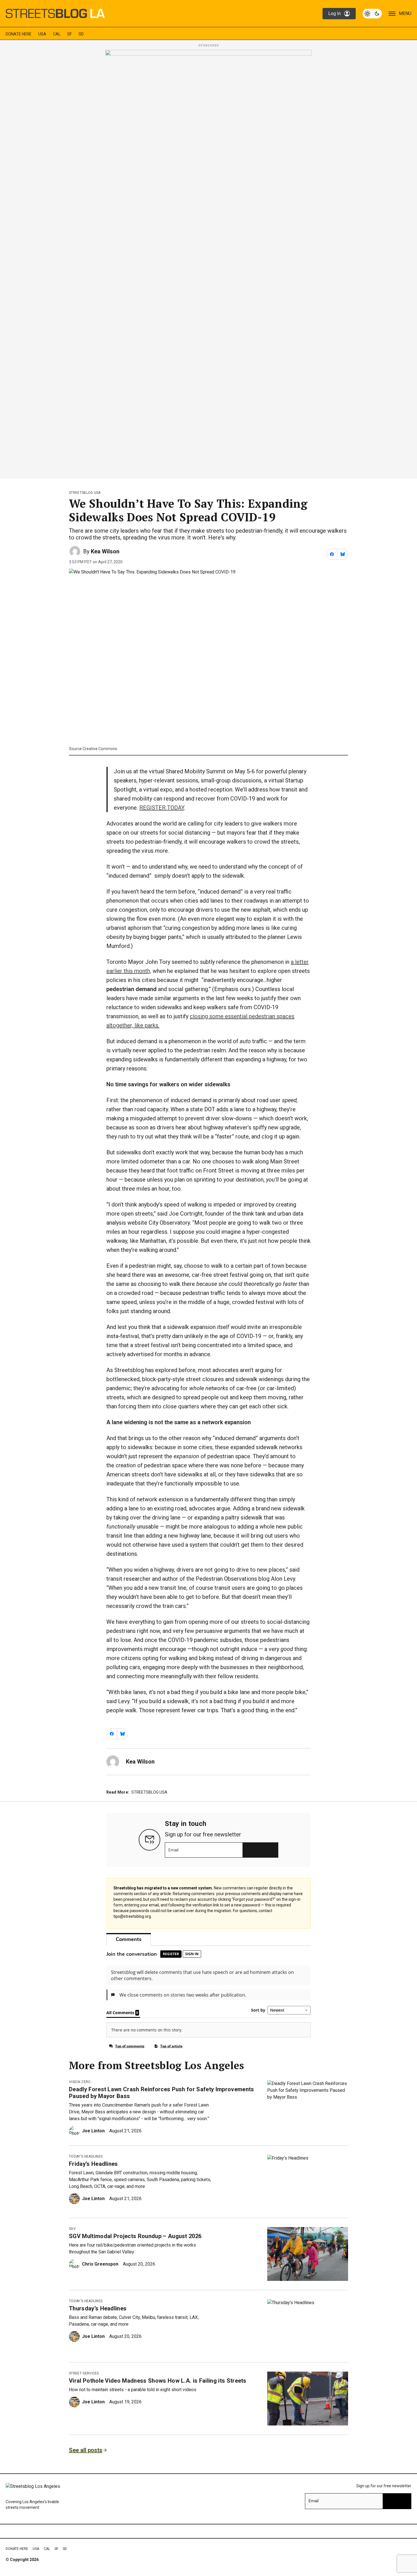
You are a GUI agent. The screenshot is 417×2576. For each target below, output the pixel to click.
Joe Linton (93, 2131)
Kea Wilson (105, 551)
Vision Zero (80, 2082)
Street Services (84, 2373)
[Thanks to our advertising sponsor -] (208, 263)
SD (81, 34)
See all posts (86, 2450)
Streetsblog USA (85, 493)
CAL (57, 34)
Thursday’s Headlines (98, 2308)
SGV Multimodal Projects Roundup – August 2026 (135, 2236)
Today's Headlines (86, 2156)
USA (42, 34)
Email (173, 1850)
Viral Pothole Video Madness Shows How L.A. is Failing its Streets (158, 2381)
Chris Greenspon (100, 2264)
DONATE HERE (19, 34)
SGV (72, 2229)
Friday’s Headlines (93, 2164)
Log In (334, 13)
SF (69, 34)
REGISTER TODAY (162, 808)
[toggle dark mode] (372, 14)
